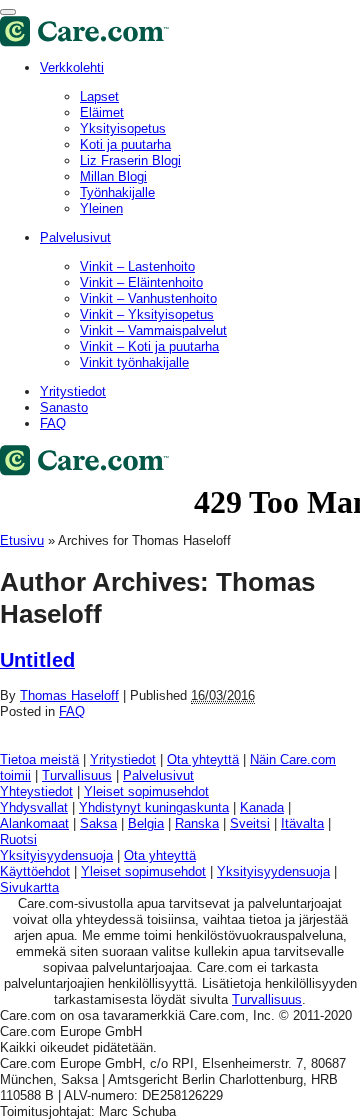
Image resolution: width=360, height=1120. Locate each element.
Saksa (98, 823)
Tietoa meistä (39, 759)
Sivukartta (29, 887)
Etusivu (22, 540)
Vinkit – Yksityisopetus (147, 314)
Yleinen (101, 208)
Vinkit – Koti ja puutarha (149, 346)
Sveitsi (250, 823)
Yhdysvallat (34, 807)
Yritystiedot (73, 391)
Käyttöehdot (35, 871)
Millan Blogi (113, 176)
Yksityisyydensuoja (56, 855)
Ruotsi (18, 839)
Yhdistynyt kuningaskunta (154, 807)
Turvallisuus (77, 775)
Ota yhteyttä (203, 759)
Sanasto (64, 407)
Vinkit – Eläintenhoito (141, 282)
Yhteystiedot (36, 791)
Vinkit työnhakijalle (134, 362)
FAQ (53, 423)
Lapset (99, 96)
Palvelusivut (75, 237)
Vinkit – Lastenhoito (137, 266)
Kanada (262, 807)
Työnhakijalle (117, 192)
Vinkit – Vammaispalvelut (153, 330)
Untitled (37, 660)
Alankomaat (34, 823)
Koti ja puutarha (125, 144)
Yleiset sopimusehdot (146, 791)
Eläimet (102, 112)
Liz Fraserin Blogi (130, 160)
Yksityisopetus (123, 128)
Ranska (197, 823)
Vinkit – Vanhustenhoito (148, 298)
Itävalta (302, 823)
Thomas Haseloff (69, 695)
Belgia (146, 823)
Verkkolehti (72, 67)
